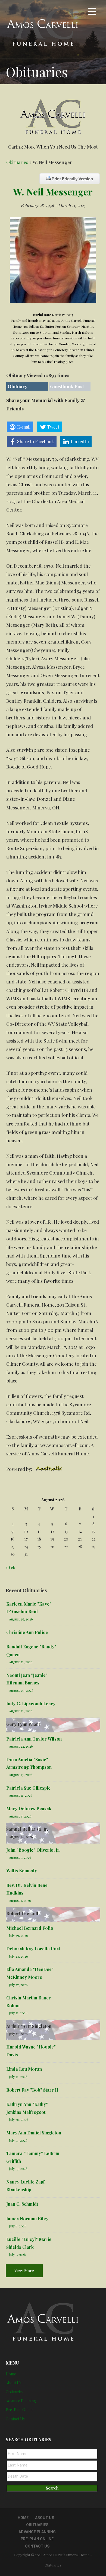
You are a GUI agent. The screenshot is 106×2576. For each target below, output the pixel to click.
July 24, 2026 (18, 1956)
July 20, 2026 (19, 2119)
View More (24, 2271)
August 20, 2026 (21, 1690)
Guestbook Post (67, 386)
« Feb (10, 1567)
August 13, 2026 (21, 1775)
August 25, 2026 (21, 1619)
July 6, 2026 (18, 2226)
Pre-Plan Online (20, 2410)
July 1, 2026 (17, 2254)
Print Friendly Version (72, 179)
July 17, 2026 (18, 2140)
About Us (14, 2383)
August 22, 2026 (21, 1746)
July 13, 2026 (18, 2168)
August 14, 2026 (21, 1837)
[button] (92, 12)
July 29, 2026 (18, 1935)
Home (11, 2374)
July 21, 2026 (18, 2013)
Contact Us (15, 2419)
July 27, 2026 (18, 1985)
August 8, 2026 (20, 1816)
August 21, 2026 (21, 1662)
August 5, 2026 (20, 1857)
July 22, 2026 (18, 2034)
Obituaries (17, 162)
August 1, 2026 (20, 1900)
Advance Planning (21, 2401)
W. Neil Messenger (53, 192)
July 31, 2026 (18, 2077)
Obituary (17, 386)
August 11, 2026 (21, 1795)
